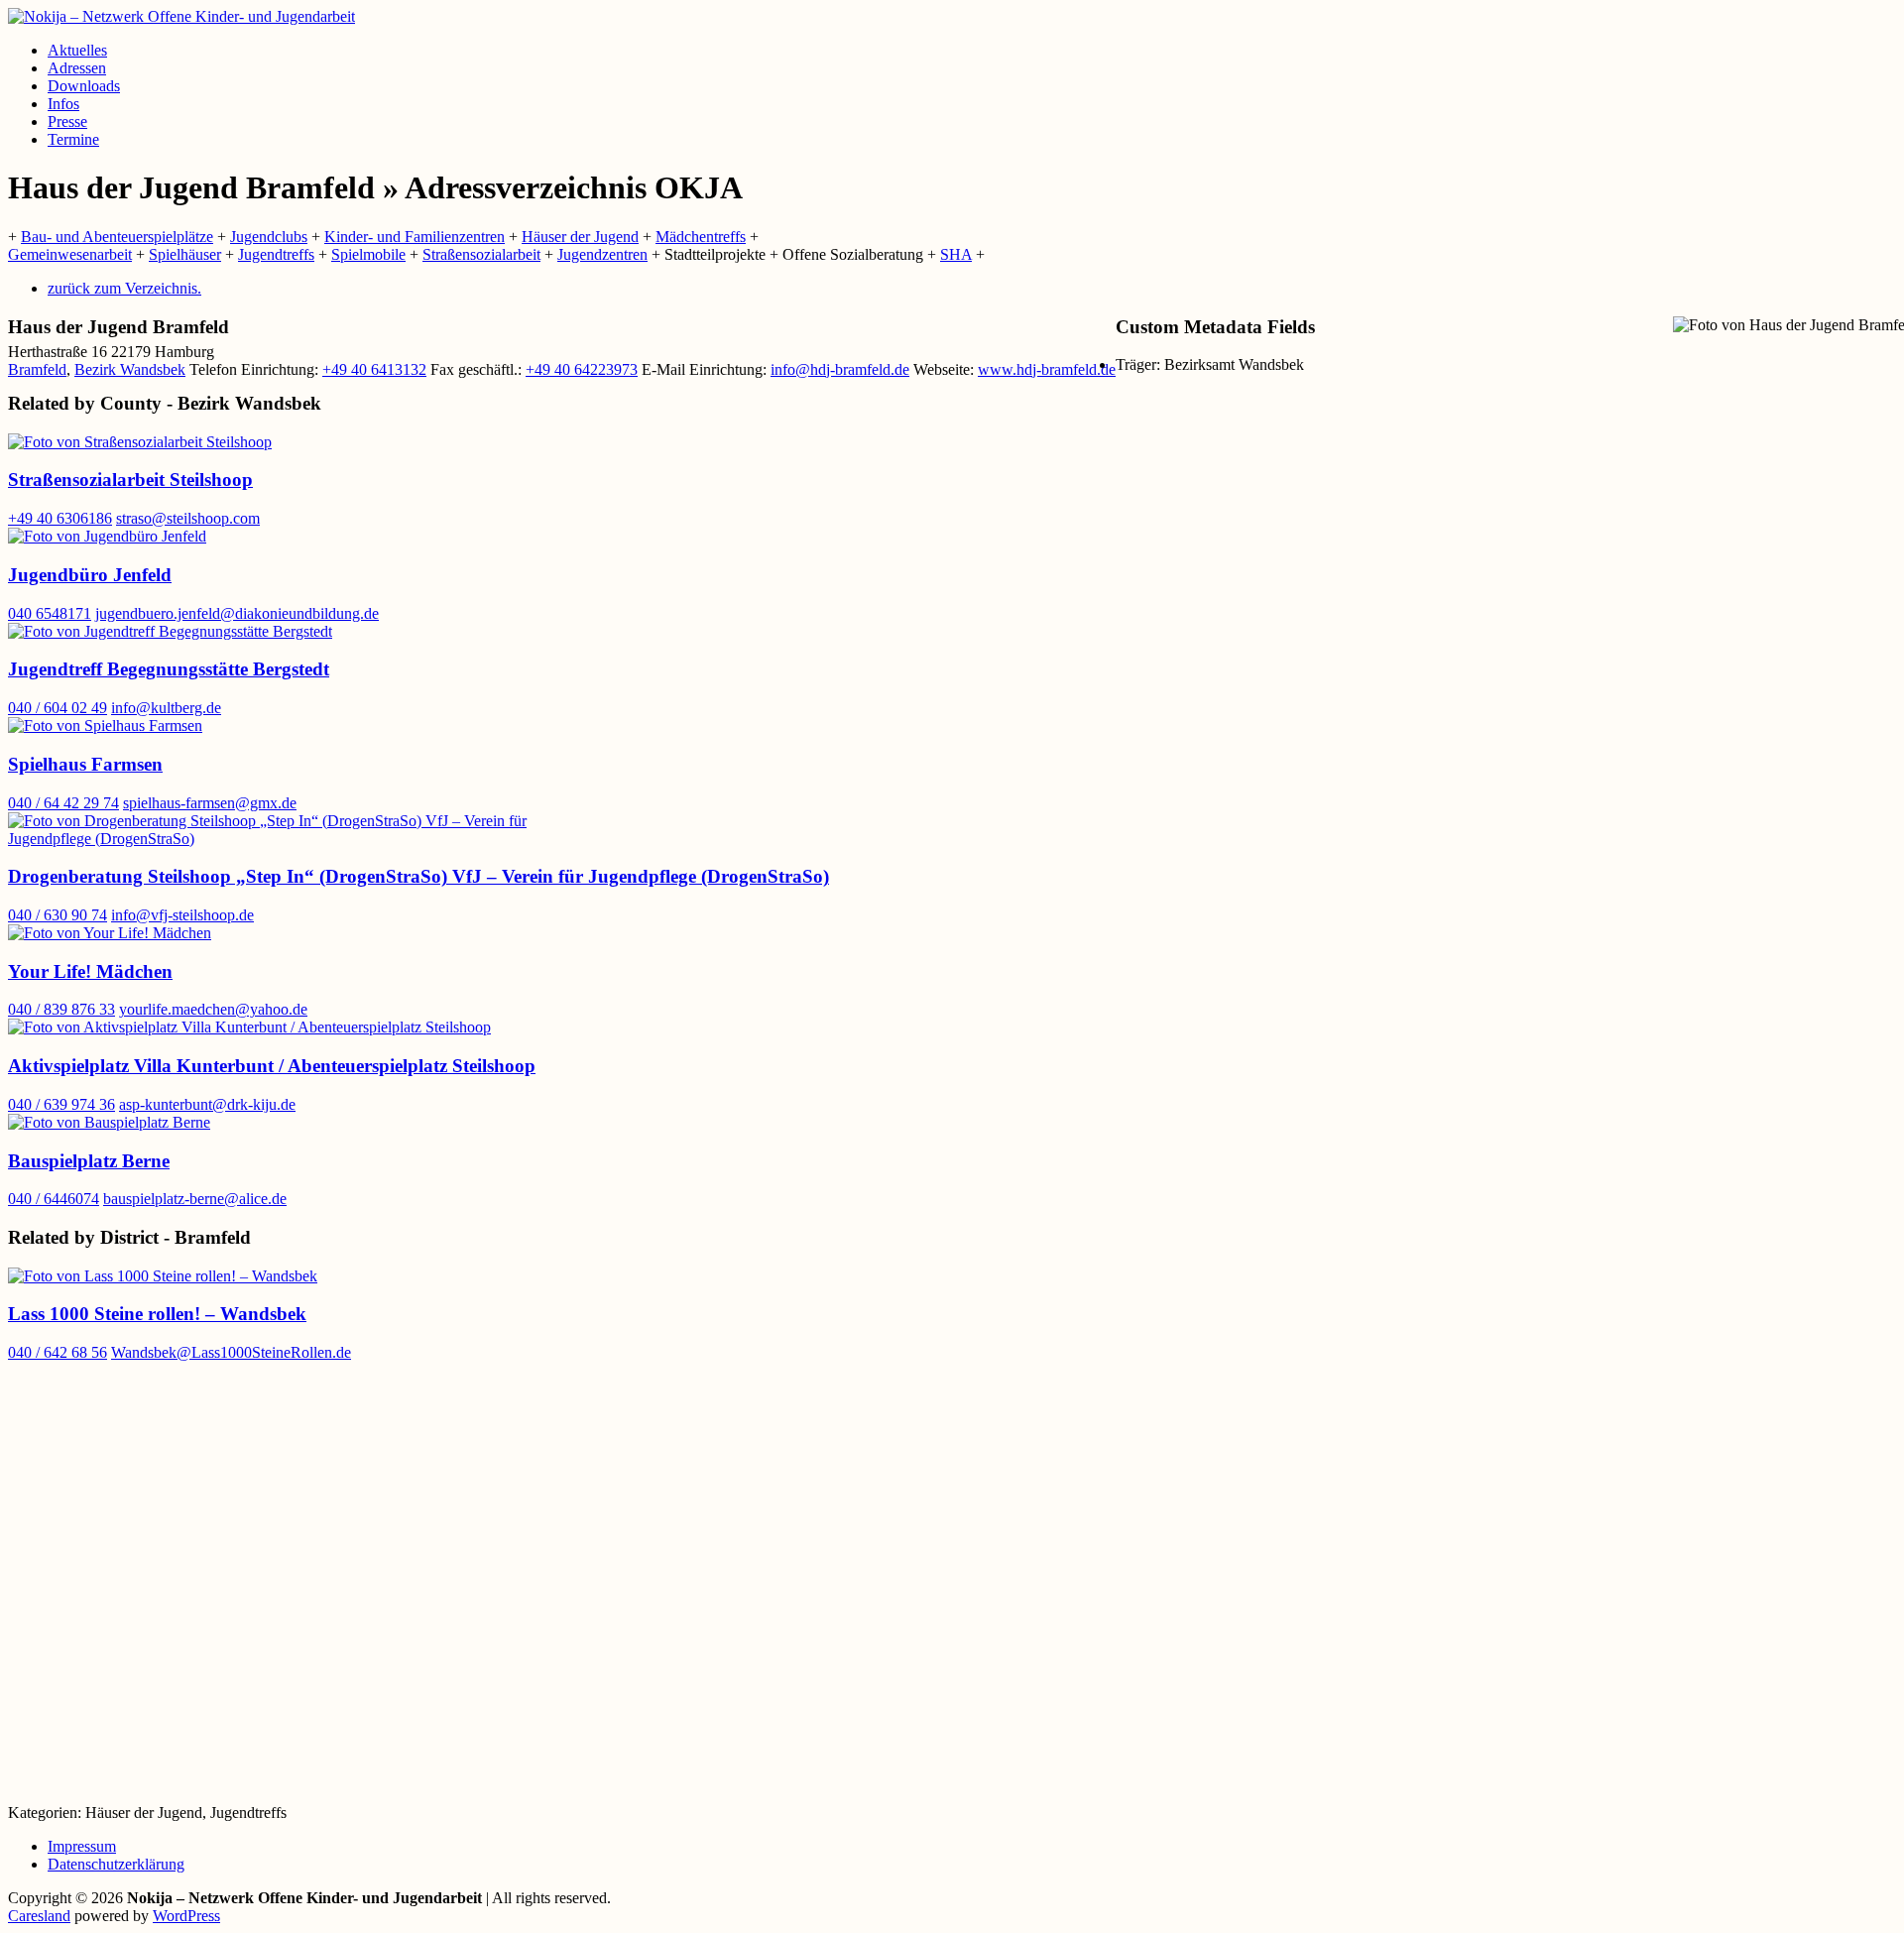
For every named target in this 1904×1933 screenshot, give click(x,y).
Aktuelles (77, 50)
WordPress (186, 1916)
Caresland (39, 1916)
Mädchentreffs (701, 237)
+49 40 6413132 (374, 369)
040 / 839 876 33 (61, 1009)
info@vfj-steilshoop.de (182, 915)
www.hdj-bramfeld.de (1047, 369)
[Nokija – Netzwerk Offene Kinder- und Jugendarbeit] (181, 16)
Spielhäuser (185, 254)
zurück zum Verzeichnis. (124, 288)
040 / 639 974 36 (61, 1104)
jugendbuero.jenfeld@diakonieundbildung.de (237, 613)
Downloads (84, 86)
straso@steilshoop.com (188, 518)
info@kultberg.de (166, 708)
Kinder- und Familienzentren (415, 237)
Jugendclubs (269, 237)
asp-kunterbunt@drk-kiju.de (207, 1104)
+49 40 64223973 (582, 369)
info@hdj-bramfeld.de (840, 369)
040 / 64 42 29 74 (63, 803)
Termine (73, 139)
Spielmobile (368, 254)
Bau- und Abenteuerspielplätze (117, 237)
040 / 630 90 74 (58, 915)
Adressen (77, 68)
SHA (956, 254)
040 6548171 (50, 613)
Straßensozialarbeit (481, 254)
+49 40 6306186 (60, 518)
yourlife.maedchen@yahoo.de (213, 1009)
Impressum (82, 1846)
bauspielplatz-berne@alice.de (195, 1199)
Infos (63, 104)
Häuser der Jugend (580, 237)
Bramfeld (37, 369)
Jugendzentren (602, 254)
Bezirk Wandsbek (130, 369)
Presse (67, 121)
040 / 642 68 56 (58, 1352)
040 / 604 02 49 (58, 708)
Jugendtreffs (276, 254)
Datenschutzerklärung (116, 1864)
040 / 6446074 (54, 1199)
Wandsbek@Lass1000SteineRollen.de (231, 1352)
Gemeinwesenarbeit (70, 254)
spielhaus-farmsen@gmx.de (210, 803)
